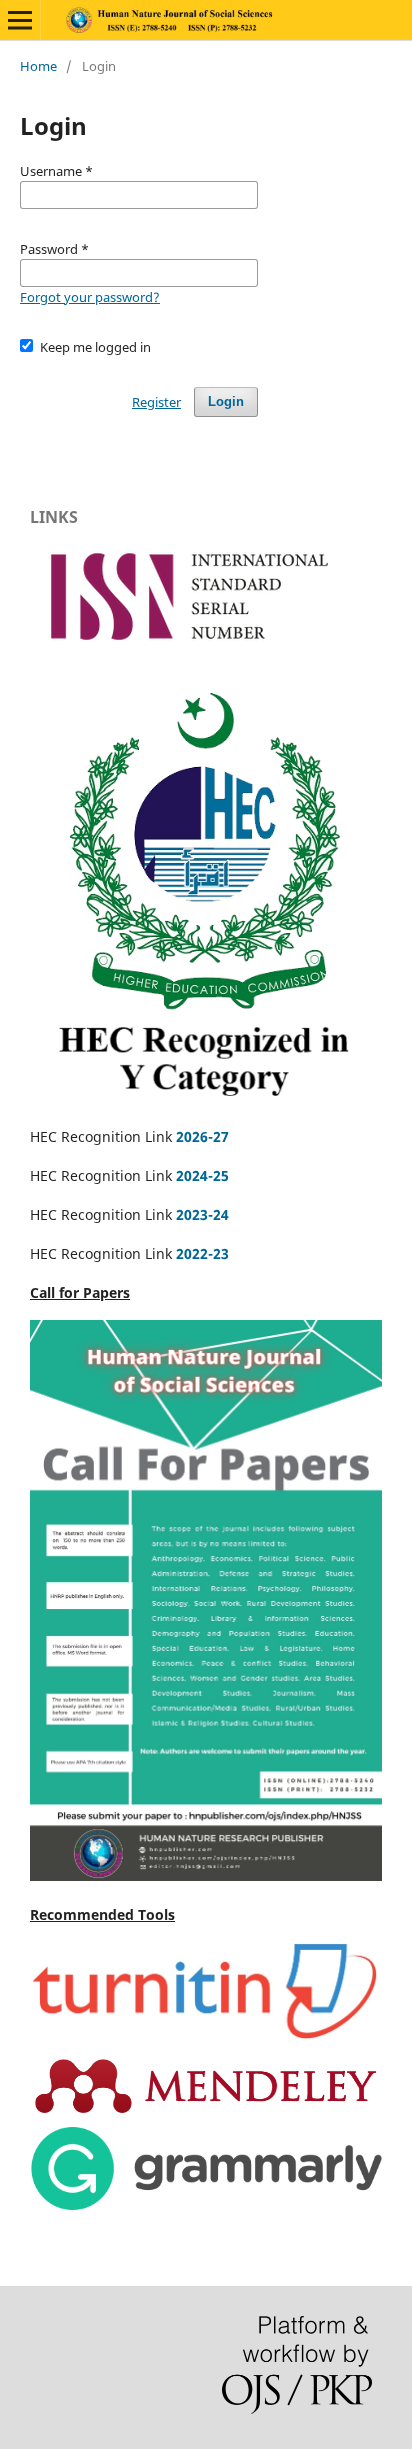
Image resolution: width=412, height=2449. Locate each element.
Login (226, 401)
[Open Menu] (20, 20)
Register (156, 402)
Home (38, 66)
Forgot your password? (90, 297)
